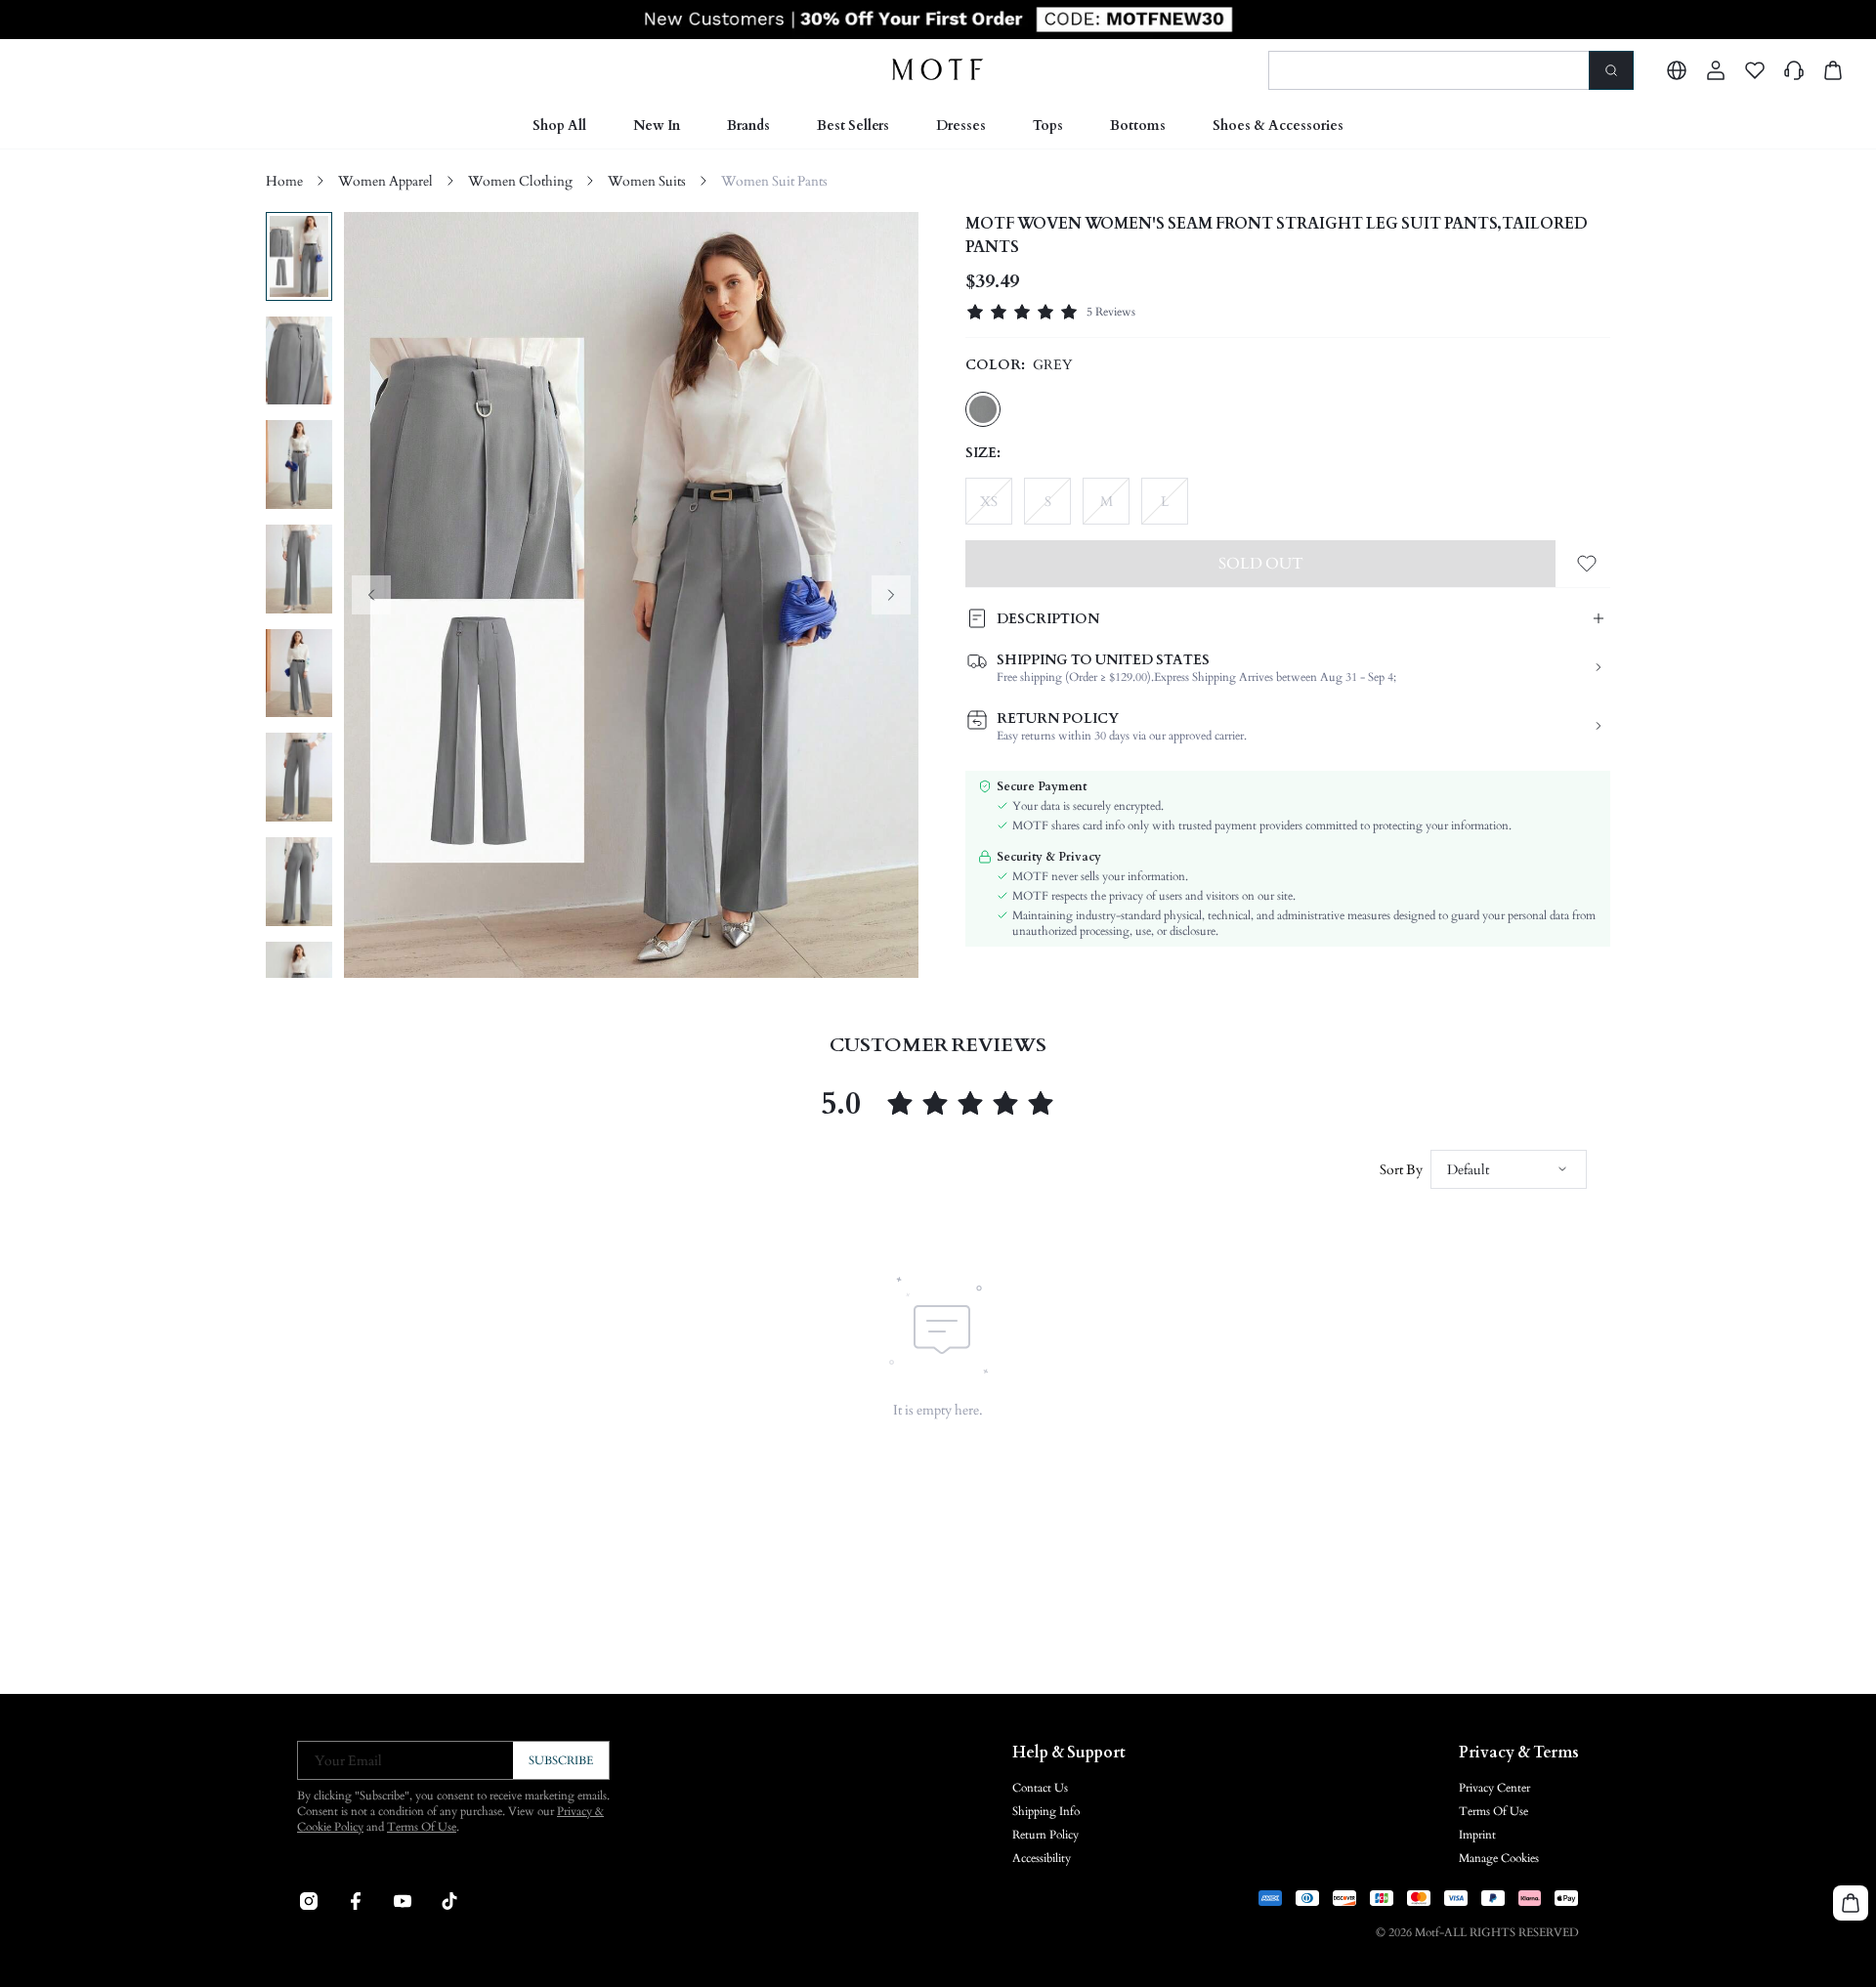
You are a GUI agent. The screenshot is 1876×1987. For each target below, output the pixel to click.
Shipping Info (1046, 1811)
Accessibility (1042, 1858)
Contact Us (1040, 1788)
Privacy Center (1494, 1788)
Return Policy (1045, 1835)
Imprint (1477, 1835)
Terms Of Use (422, 1827)
